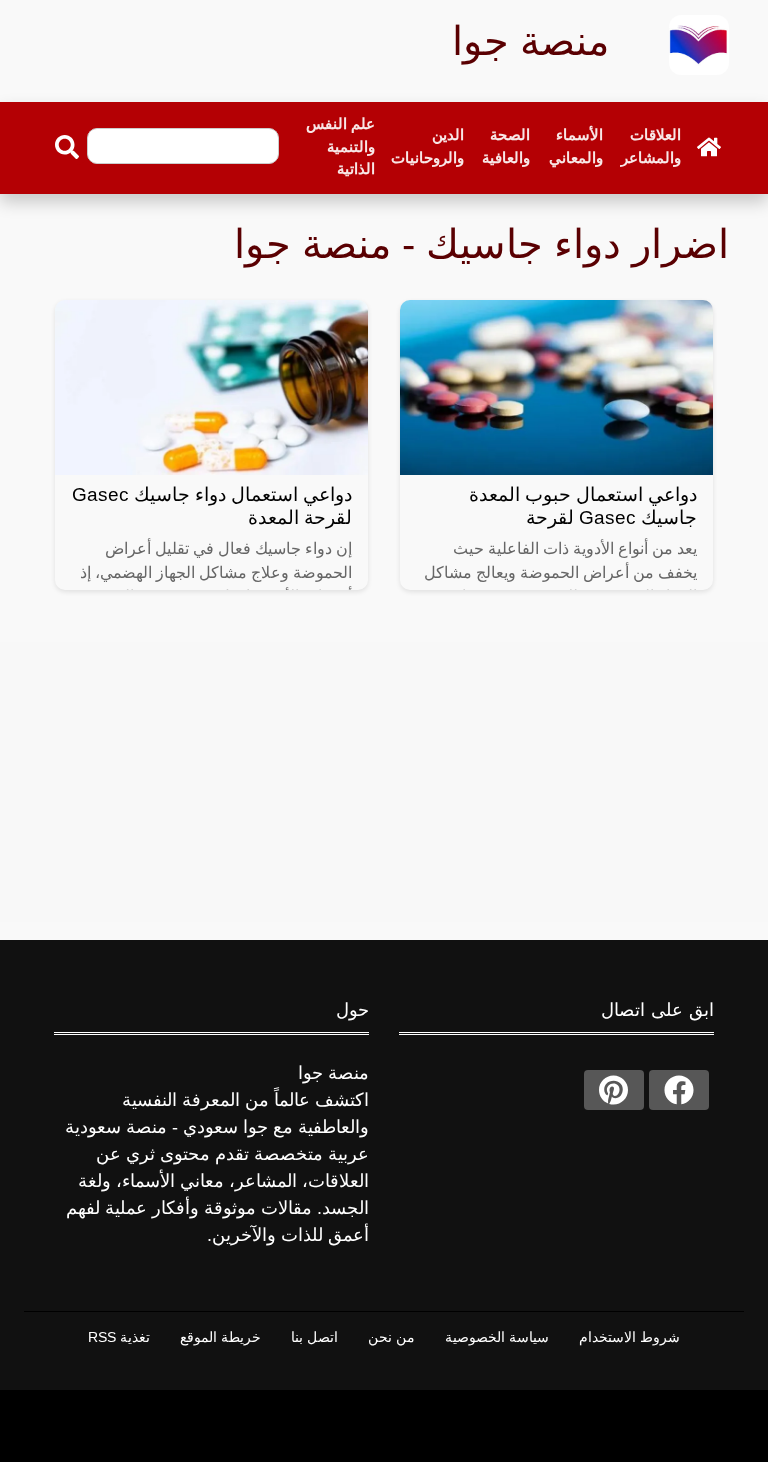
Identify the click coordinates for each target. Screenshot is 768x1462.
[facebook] (679, 1090)
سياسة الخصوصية (497, 1337)
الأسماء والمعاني (576, 146)
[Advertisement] (384, 782)
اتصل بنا (314, 1337)
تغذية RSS (119, 1337)
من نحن (391, 1337)
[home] (709, 147)
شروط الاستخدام (629, 1337)
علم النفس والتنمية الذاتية (340, 146)
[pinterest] (614, 1090)
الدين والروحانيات (427, 146)
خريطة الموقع (220, 1337)
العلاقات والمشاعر (651, 146)
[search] (67, 147)
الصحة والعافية (506, 146)
